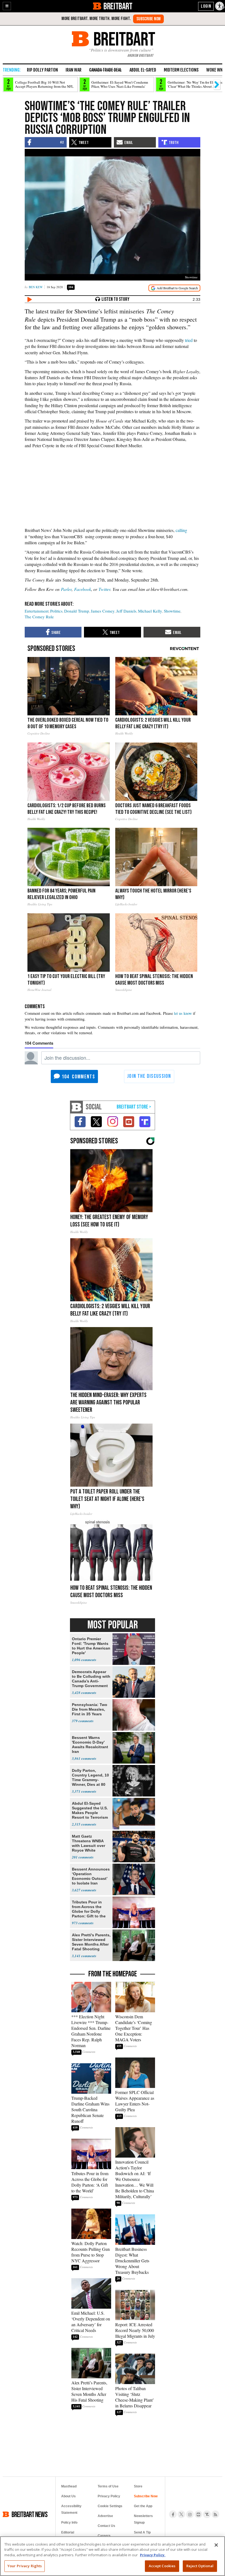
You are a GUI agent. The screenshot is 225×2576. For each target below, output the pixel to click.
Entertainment (37, 611)
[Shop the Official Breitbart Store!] (134, 1107)
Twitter (104, 589)
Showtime (172, 611)
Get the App (143, 2506)
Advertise (105, 2516)
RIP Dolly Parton (42, 70)
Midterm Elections (181, 70)
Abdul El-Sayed (143, 70)
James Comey (103, 611)
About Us (68, 2496)
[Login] (206, 6)
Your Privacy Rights (25, 2566)
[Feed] (215, 2514)
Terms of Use (108, 2486)
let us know (183, 1013)
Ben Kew (36, 287)
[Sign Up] (148, 19)
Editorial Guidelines (69, 2536)
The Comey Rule (39, 617)
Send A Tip (142, 2532)
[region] (113, 2556)
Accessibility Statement (71, 2509)
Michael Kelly (150, 611)
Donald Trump (77, 611)
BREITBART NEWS (29, 2514)
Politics (56, 611)
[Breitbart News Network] (77, 1107)
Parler (66, 589)
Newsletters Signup (143, 2519)
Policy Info (69, 2523)
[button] (7, 6)
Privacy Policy (109, 2496)
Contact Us (106, 2526)
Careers (104, 2536)
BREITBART (118, 6)
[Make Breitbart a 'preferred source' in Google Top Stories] (174, 288)
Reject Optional (200, 2566)
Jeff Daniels (126, 611)
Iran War (74, 70)
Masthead (69, 2486)
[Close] (216, 2545)
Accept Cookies (162, 2566)
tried (189, 340)
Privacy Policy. (153, 2555)
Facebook (83, 589)
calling (181, 530)
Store (138, 2486)
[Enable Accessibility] (220, 6)
